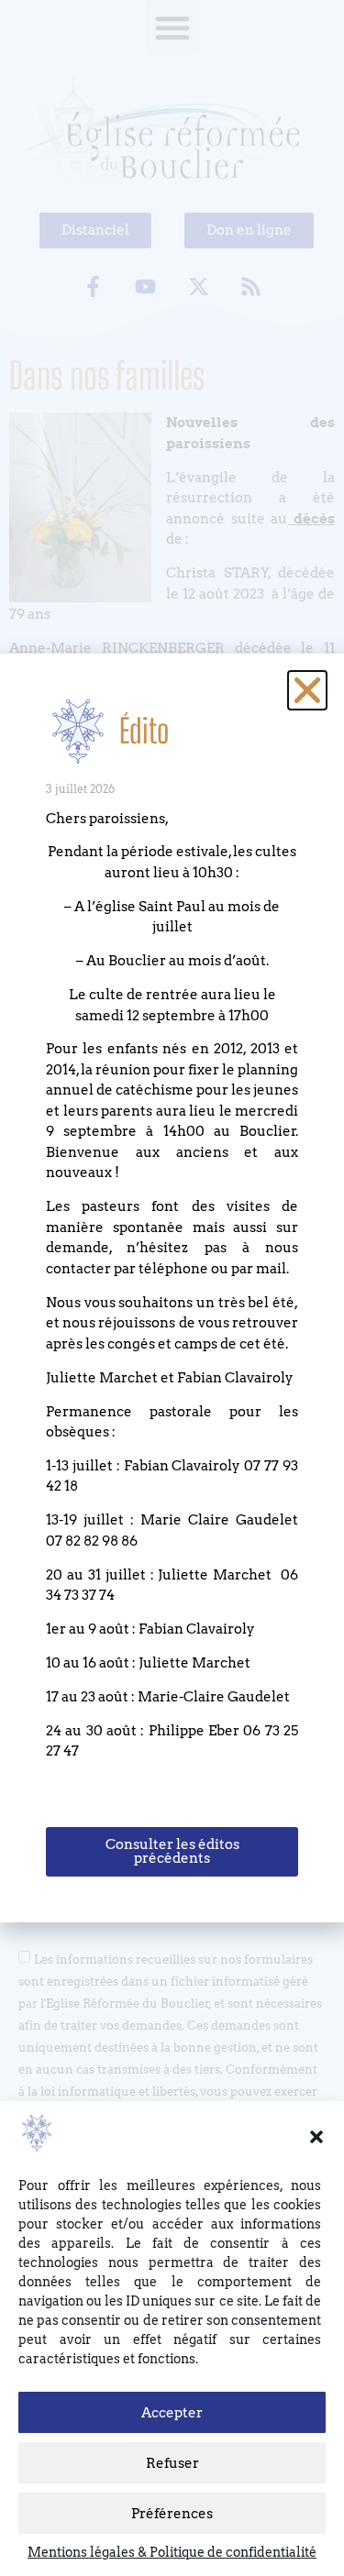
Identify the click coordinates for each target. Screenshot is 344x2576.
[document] (172, 1288)
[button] (316, 2137)
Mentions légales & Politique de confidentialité (172, 2552)
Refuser (172, 2463)
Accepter (172, 2413)
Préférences (172, 2514)
